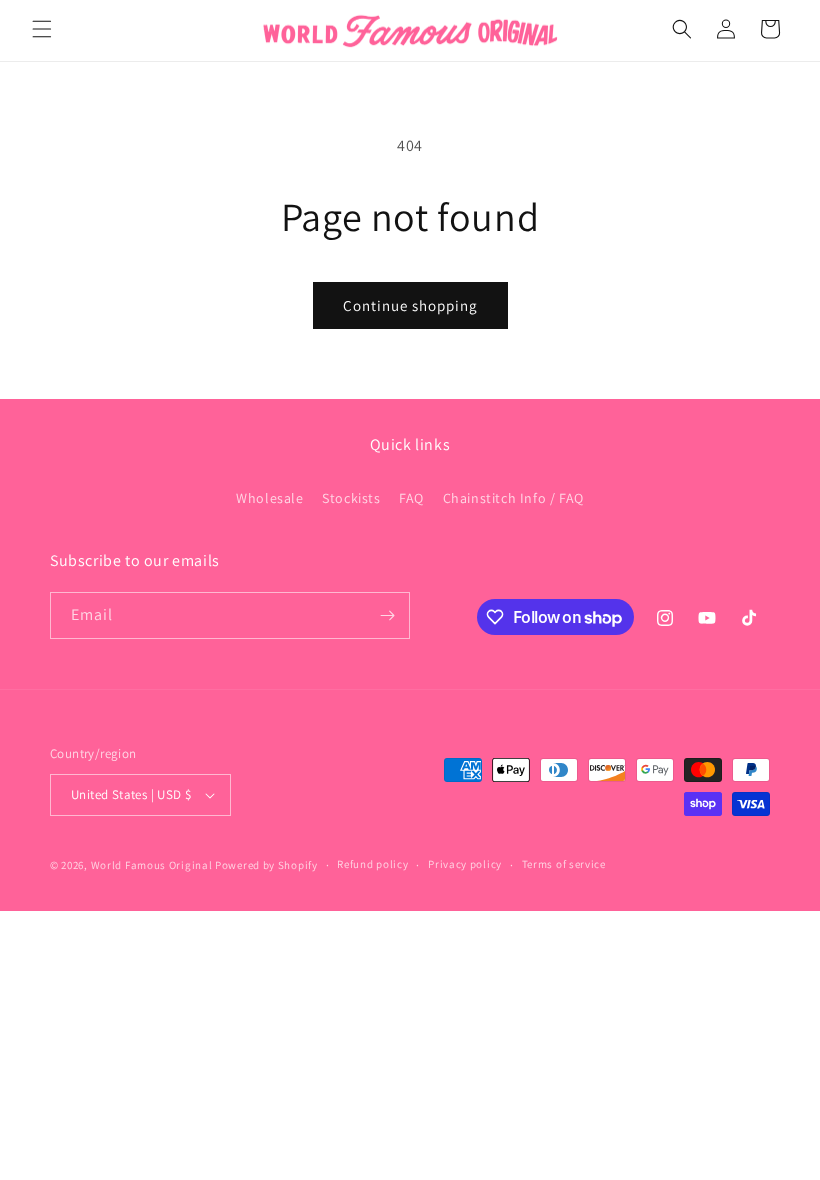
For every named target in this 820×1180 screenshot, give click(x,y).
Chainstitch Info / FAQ (513, 498)
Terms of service (564, 864)
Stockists (351, 498)
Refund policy (372, 864)
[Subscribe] (387, 615)
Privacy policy (465, 864)
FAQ (411, 498)
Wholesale (269, 498)
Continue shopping (410, 305)
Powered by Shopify (266, 865)
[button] (42, 29)
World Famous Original (152, 865)
